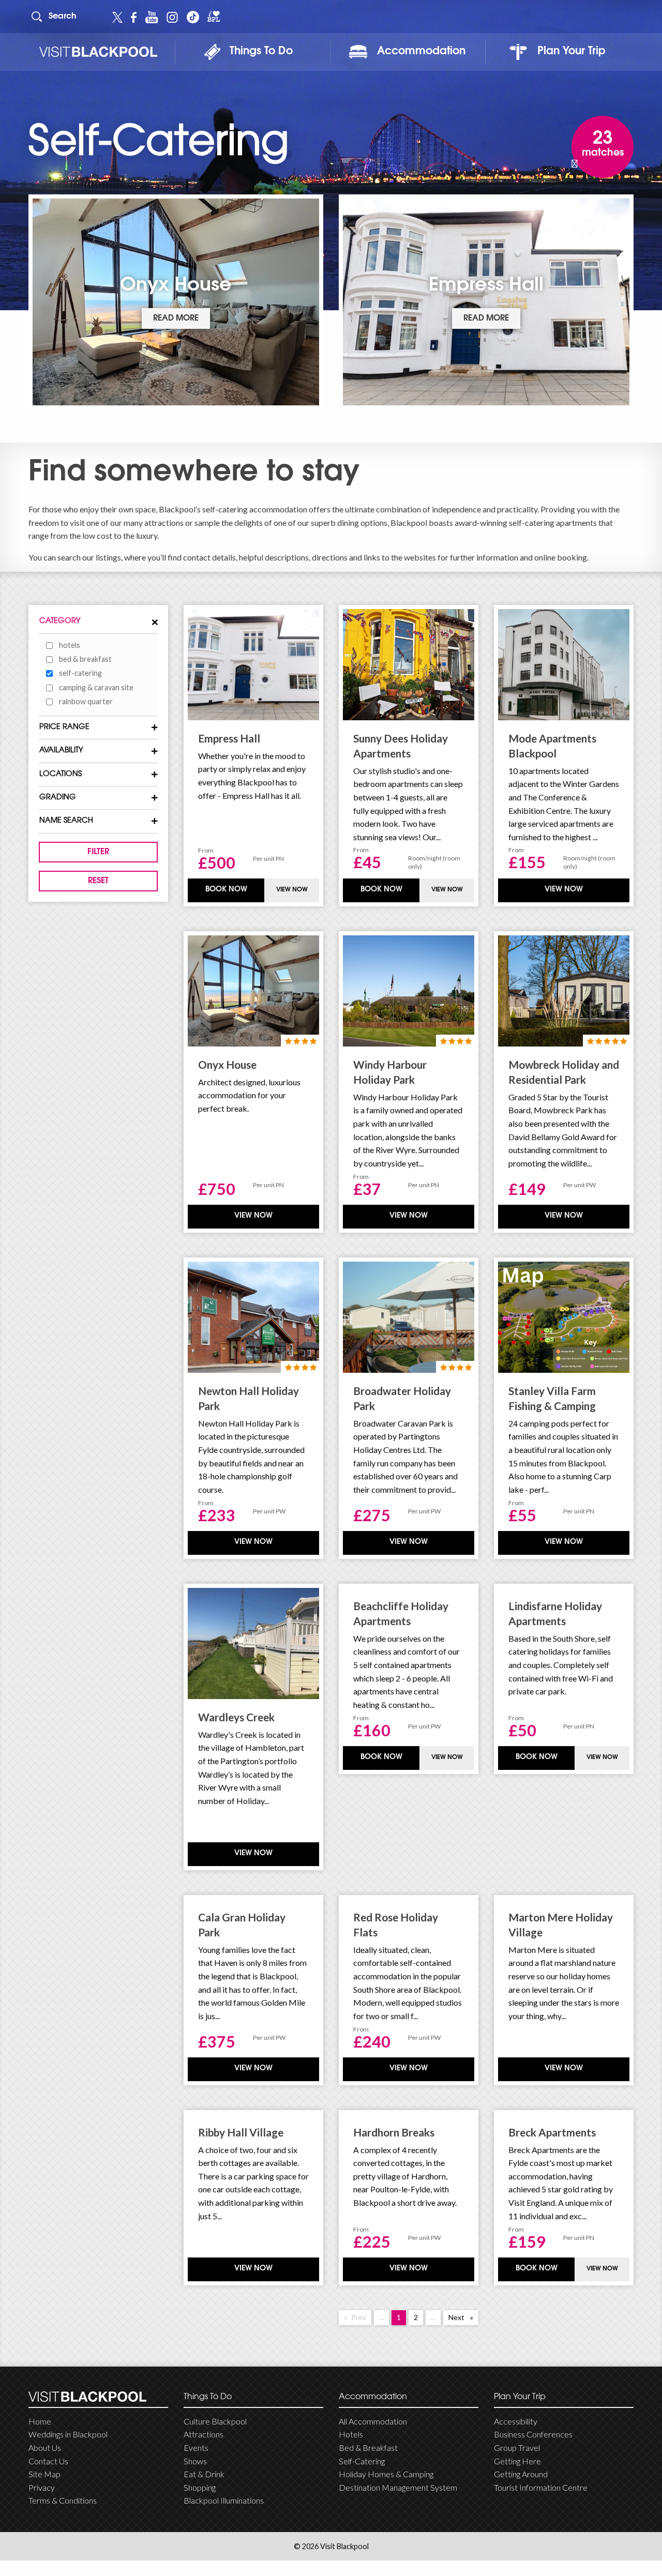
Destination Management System (398, 2487)
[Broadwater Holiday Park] (409, 1317)
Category (60, 621)
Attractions (204, 2434)
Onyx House (227, 1064)
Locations (61, 774)
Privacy (42, 2487)
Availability (61, 751)
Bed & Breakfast (85, 659)
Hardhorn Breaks (394, 2132)
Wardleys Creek (236, 1717)
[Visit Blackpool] (98, 52)
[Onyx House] (253, 991)
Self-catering (80, 673)
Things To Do (261, 52)
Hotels (70, 645)
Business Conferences (533, 2434)
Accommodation (421, 52)
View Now (292, 890)
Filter (98, 852)
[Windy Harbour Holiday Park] (409, 991)
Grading (58, 798)
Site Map (44, 2474)
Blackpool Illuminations (224, 2500)
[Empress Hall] (253, 665)
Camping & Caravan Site (96, 687)
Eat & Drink (204, 2474)
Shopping (200, 2487)
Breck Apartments (552, 2132)
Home (40, 2421)
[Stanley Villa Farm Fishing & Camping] (564, 1317)
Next (463, 2317)
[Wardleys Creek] (253, 1643)
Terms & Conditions (63, 2500)
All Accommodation (373, 2421)
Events (196, 2448)
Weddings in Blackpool (68, 2434)
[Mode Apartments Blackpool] (564, 665)
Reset (98, 881)
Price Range (64, 727)
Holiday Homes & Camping (386, 2474)
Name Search (66, 821)
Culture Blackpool (215, 2421)
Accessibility (516, 2421)
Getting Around (521, 2474)
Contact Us (48, 2461)
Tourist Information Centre (541, 2487)
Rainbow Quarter (86, 701)
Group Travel (517, 2448)
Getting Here (517, 2461)
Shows (195, 2461)
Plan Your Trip (571, 52)
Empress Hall (229, 738)
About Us (45, 2448)
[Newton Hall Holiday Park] (253, 1317)
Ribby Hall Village (241, 2132)
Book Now (226, 890)
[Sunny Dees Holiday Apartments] (409, 665)
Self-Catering (362, 2461)
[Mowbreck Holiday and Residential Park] (564, 991)
